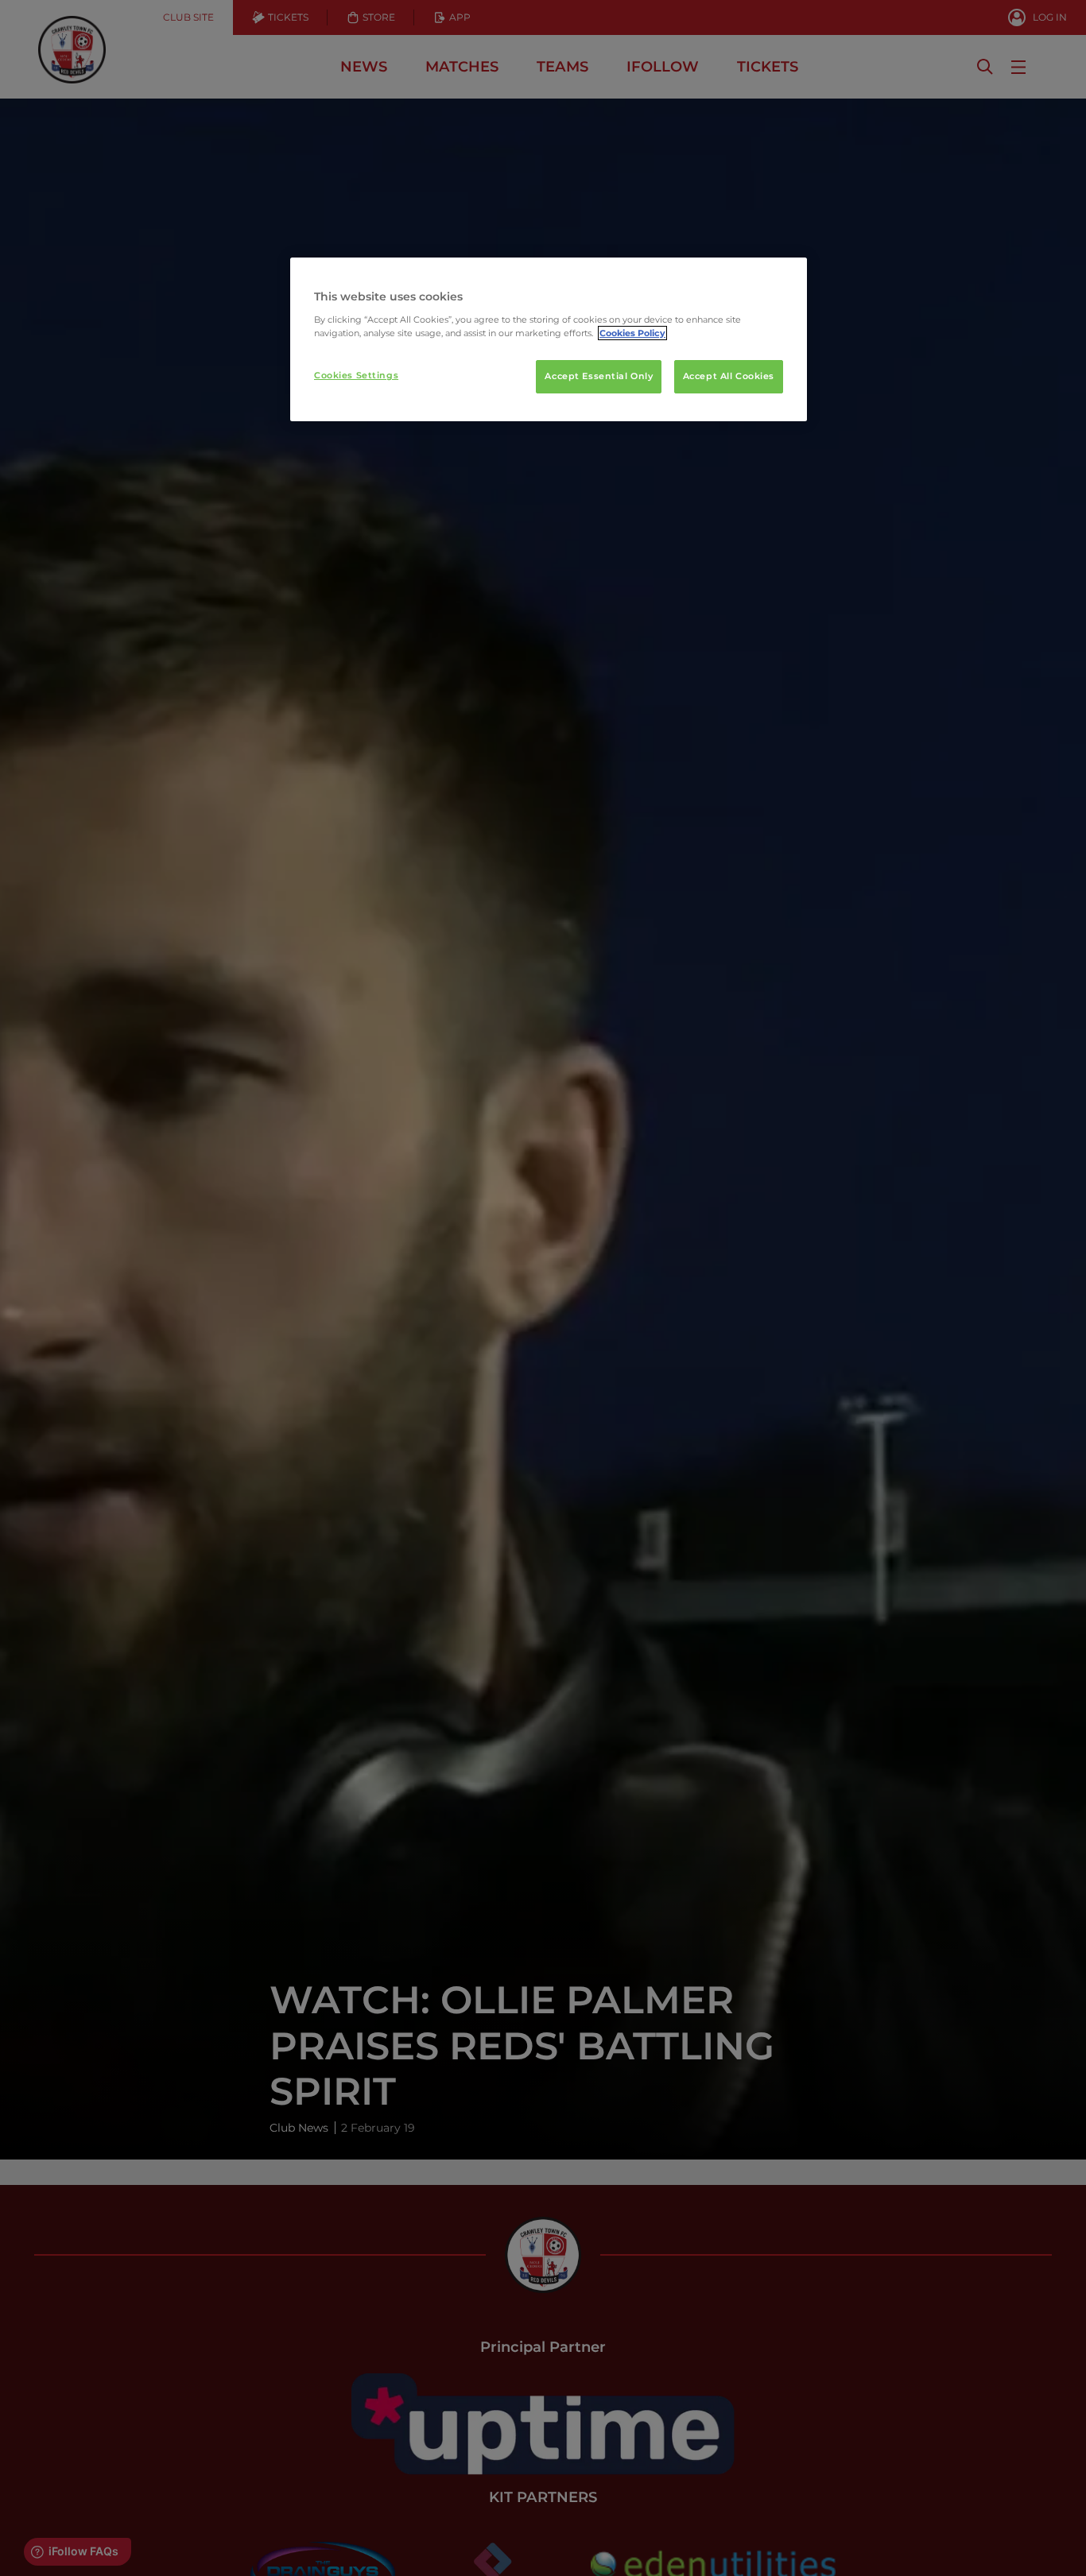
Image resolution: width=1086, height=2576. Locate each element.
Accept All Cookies (729, 376)
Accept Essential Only (599, 376)
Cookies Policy (632, 333)
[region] (549, 339)
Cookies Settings (356, 375)
